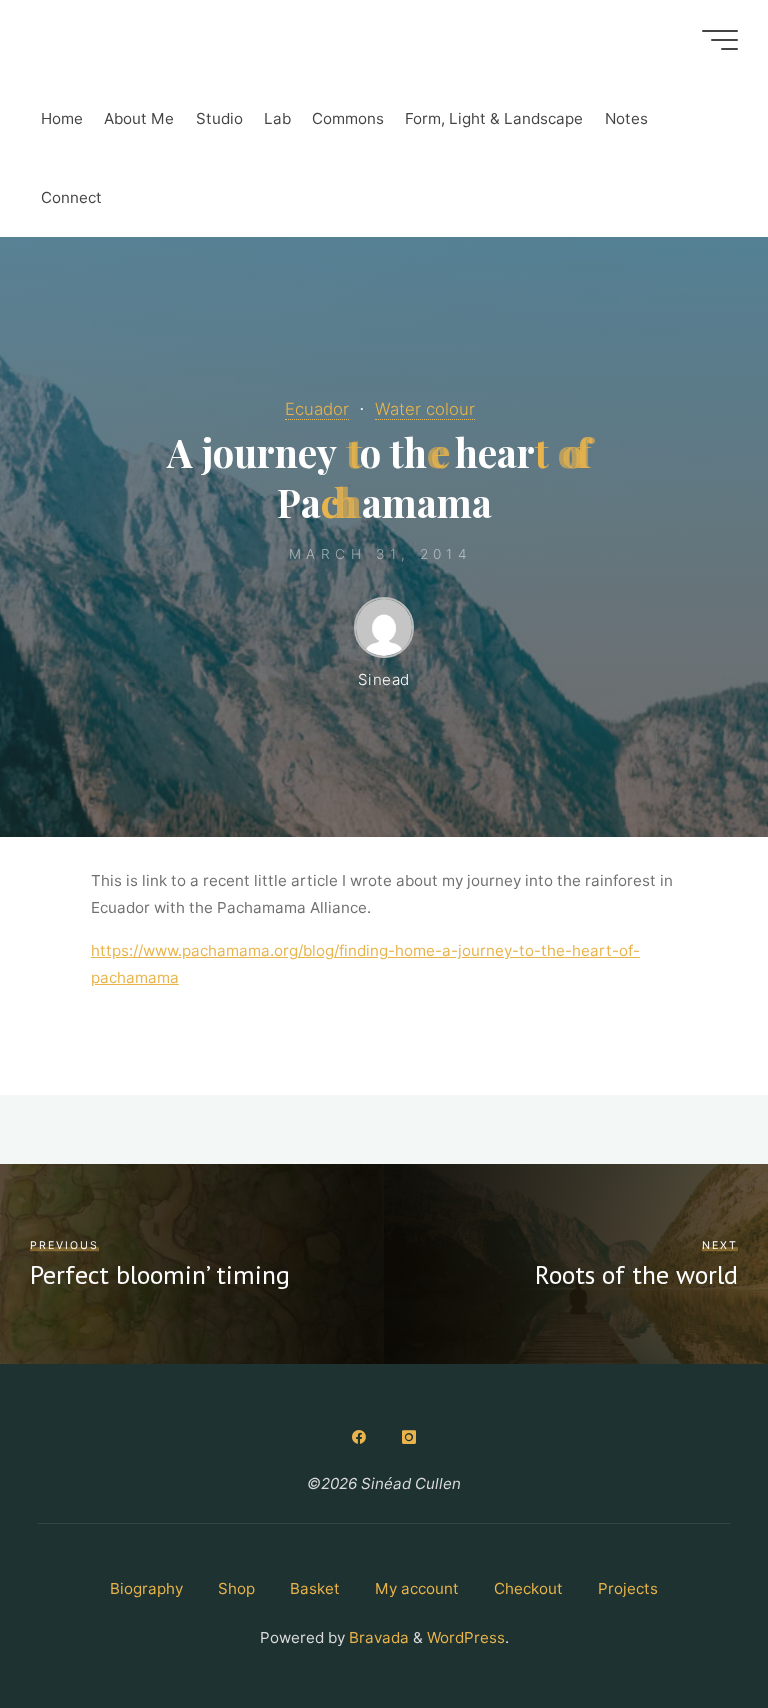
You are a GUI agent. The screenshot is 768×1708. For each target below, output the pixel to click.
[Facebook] (359, 1437)
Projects (628, 1588)
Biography (146, 1588)
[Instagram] (409, 1437)
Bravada (377, 1637)
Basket (315, 1588)
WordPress (466, 1637)
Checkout (528, 1588)
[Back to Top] (690, 1630)
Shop (236, 1588)
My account (417, 1588)
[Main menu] (720, 40)
